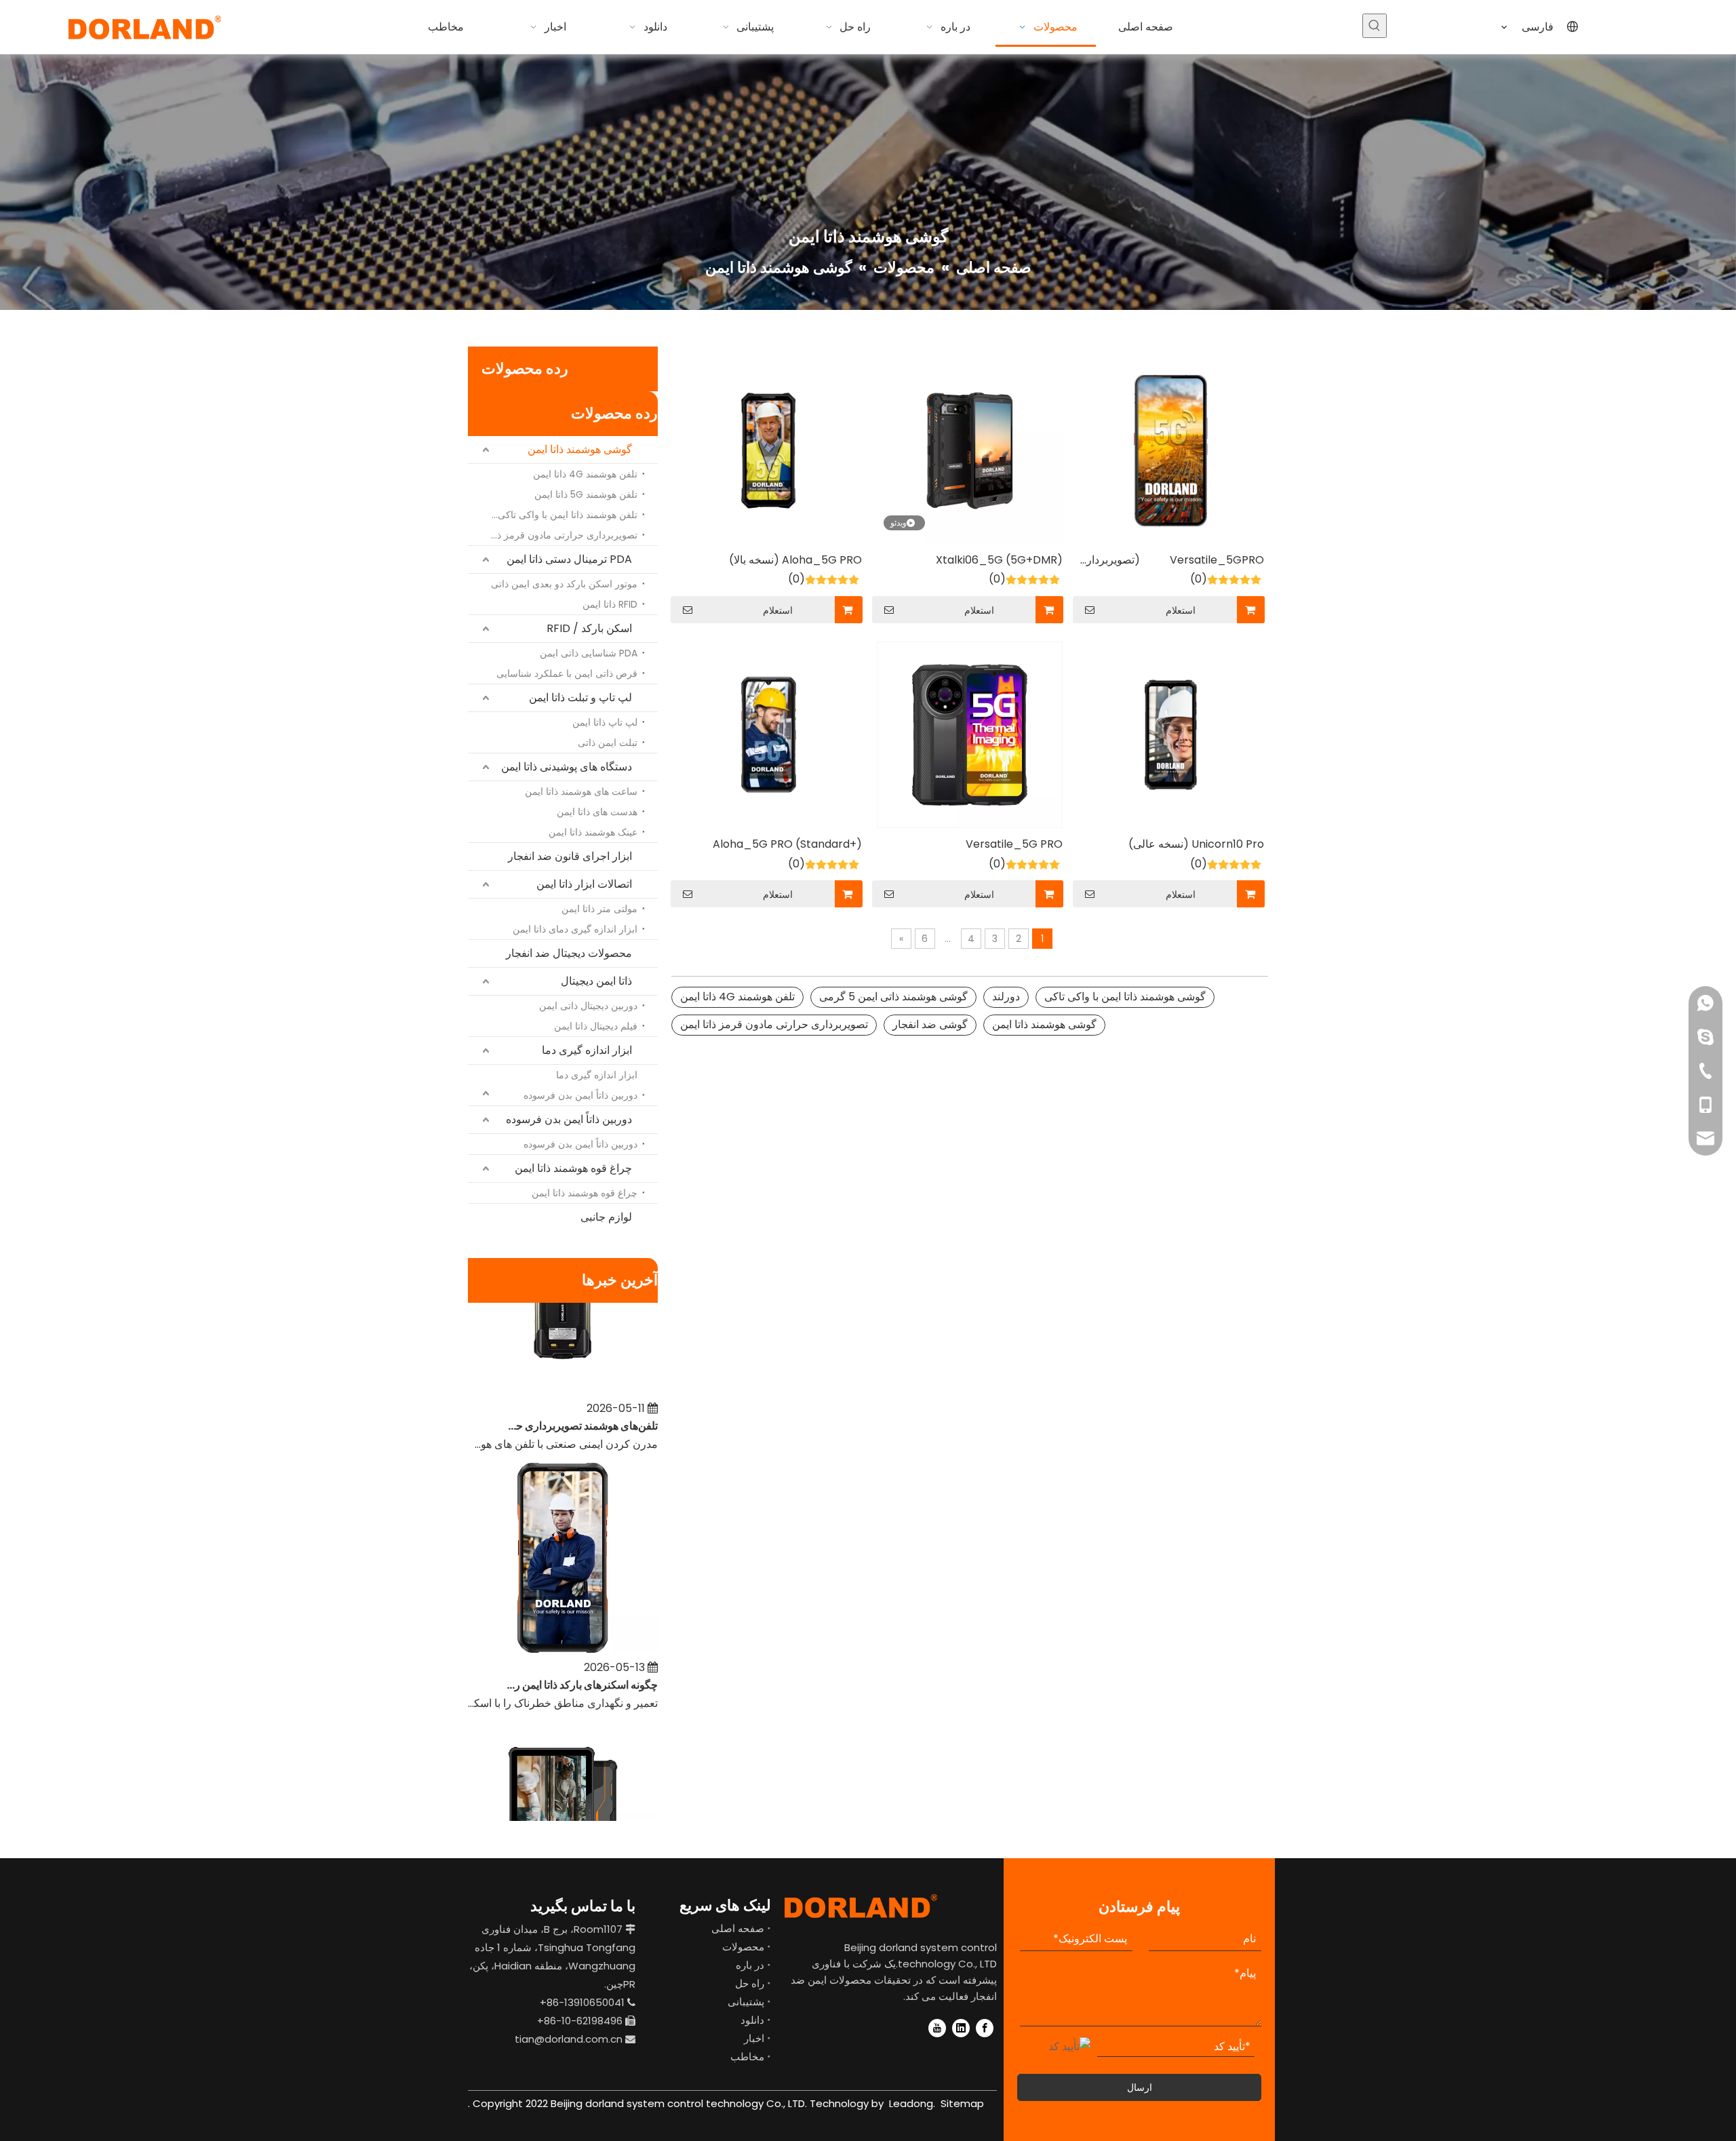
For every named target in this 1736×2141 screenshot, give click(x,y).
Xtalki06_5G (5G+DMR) (999, 560)
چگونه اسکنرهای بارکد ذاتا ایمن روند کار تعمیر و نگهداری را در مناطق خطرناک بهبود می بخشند (581, 1661)
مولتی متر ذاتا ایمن (599, 909)
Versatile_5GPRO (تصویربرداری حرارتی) (1171, 561)
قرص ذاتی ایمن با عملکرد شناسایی (567, 673)
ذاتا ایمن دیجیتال (596, 981)
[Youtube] (937, 2028)
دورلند (1006, 997)
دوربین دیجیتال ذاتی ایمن (588, 1006)
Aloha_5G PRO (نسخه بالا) (795, 560)
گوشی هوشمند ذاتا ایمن (580, 449)
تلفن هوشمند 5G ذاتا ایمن (586, 494)
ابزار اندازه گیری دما (587, 1050)
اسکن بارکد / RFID (589, 628)
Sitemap (962, 2103)
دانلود (752, 2020)
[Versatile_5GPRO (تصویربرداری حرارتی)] (1171, 450)
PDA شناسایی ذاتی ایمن (589, 653)
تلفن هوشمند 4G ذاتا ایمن (585, 474)
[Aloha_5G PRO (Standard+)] (769, 734)
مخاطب (747, 2057)
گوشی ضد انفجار (930, 1024)
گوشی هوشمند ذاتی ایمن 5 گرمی (893, 997)
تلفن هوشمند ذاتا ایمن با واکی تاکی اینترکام (560, 515)
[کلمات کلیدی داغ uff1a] (1375, 26)
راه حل (750, 1983)
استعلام (1181, 610)
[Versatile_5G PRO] (970, 734)
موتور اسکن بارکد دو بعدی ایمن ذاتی (564, 584)
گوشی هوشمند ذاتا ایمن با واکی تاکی (1125, 997)
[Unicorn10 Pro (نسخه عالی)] (1171, 734)
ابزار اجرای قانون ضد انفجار (570, 856)
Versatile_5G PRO (1014, 844)
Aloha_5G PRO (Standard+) (787, 844)
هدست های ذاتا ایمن (597, 812)
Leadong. (911, 2103)
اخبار (754, 2038)
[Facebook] (985, 2028)
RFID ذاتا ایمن (610, 604)
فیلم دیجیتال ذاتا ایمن (596, 1026)
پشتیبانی (746, 2002)
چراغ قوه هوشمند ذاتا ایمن (573, 1168)
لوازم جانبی (606, 1217)
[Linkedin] (961, 2028)
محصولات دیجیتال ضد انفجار (569, 953)
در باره (750, 1965)
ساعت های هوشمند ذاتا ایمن (581, 791)
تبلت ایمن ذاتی (608, 743)
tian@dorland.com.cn (569, 2039)
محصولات (743, 1947)
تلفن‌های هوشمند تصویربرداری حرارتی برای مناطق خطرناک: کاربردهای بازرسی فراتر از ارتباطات (581, 1402)
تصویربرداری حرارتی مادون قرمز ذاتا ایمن (560, 535)
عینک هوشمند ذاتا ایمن (593, 832)
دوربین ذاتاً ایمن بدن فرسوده (580, 1095)
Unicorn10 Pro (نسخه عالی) (1196, 844)
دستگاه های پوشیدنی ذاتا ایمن (567, 767)
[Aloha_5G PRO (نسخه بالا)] (769, 450)
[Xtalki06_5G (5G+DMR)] (970, 450)
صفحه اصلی (738, 1928)
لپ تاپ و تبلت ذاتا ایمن (580, 698)
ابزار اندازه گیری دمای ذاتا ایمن (575, 929)
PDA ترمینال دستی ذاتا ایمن (569, 559)
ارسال (1140, 2087)
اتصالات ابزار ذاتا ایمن (584, 884)
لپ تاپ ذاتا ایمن (605, 722)
